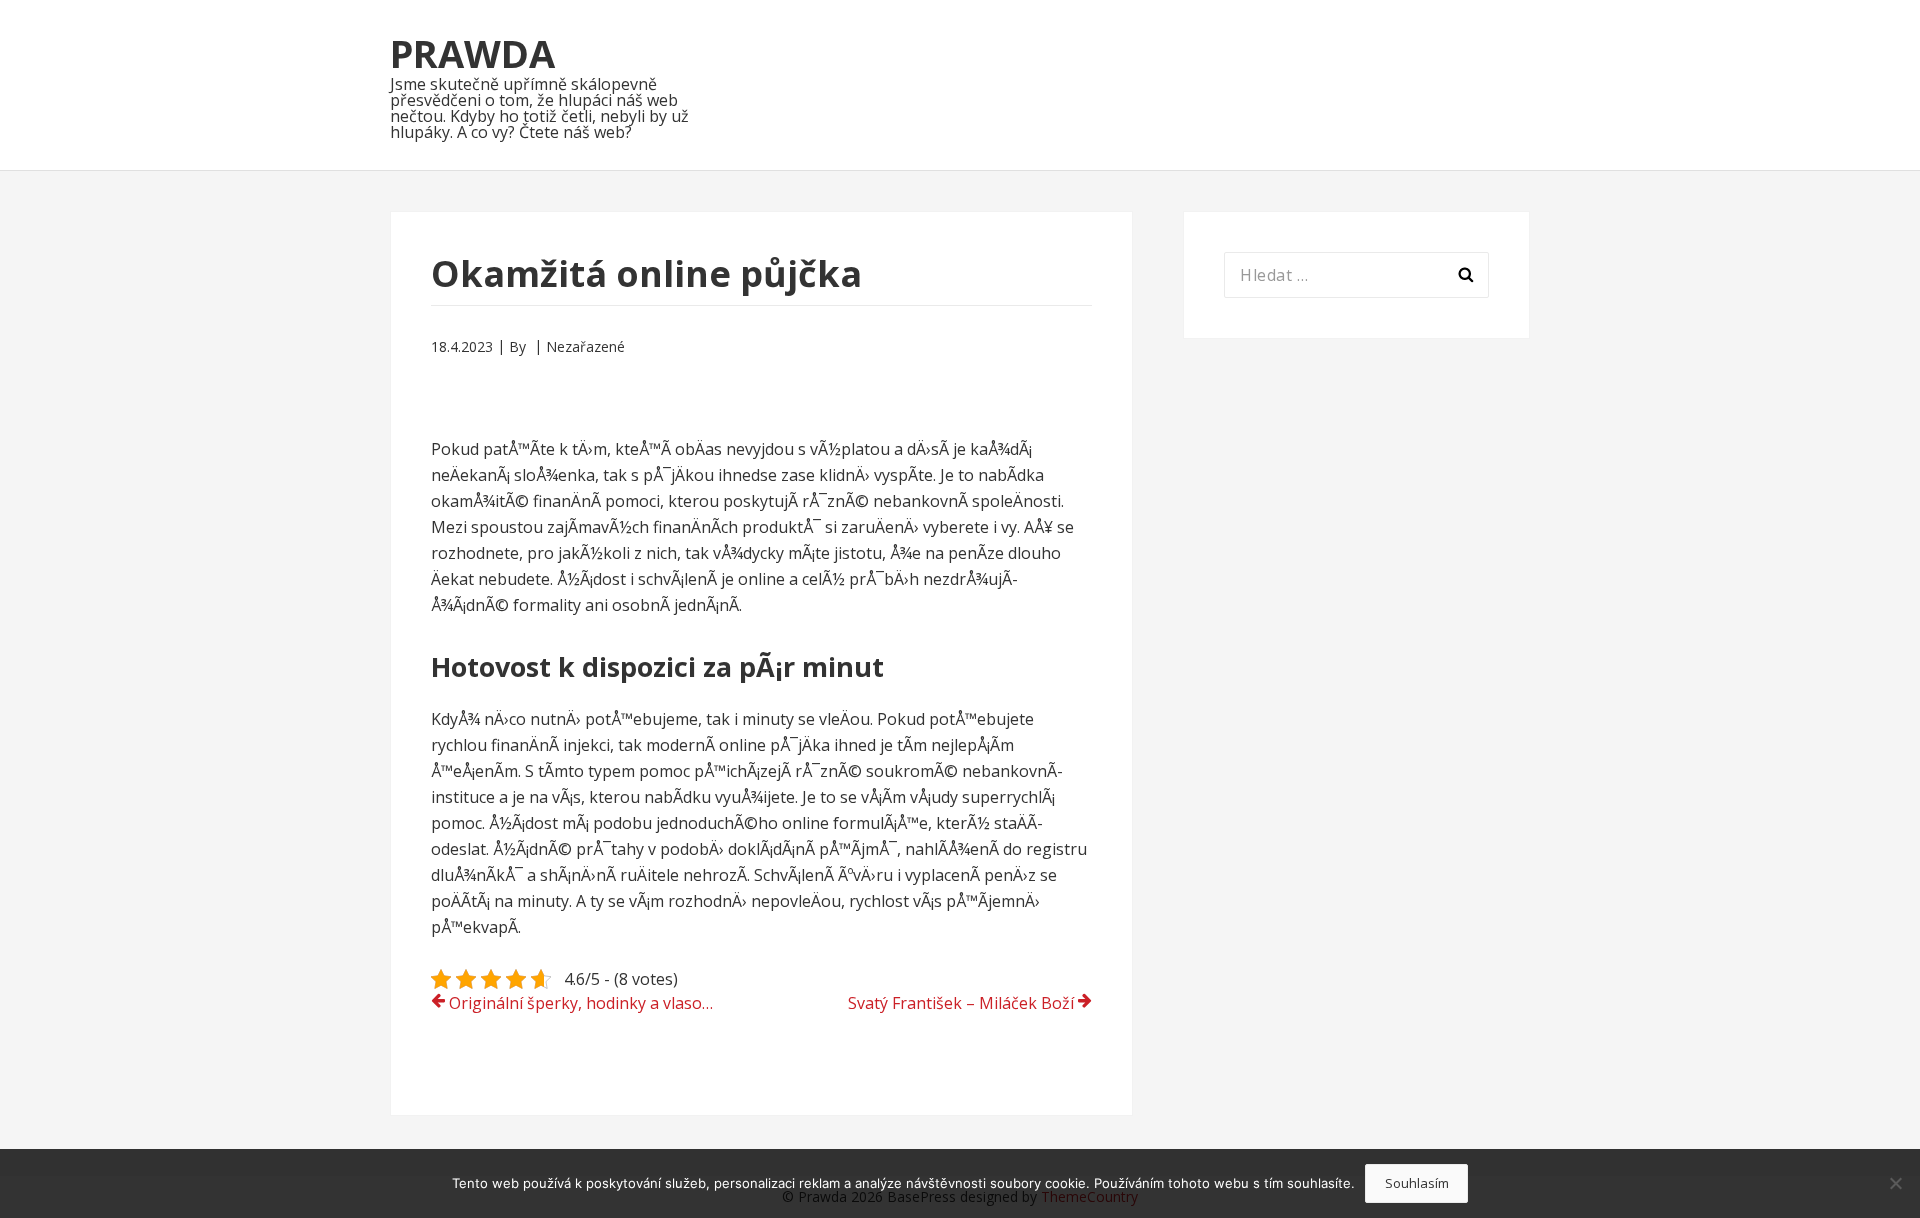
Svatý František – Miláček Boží (961, 1003)
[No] (1895, 1183)
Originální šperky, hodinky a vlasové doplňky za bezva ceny (592, 1003)
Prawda (472, 53)
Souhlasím (1417, 1183)
